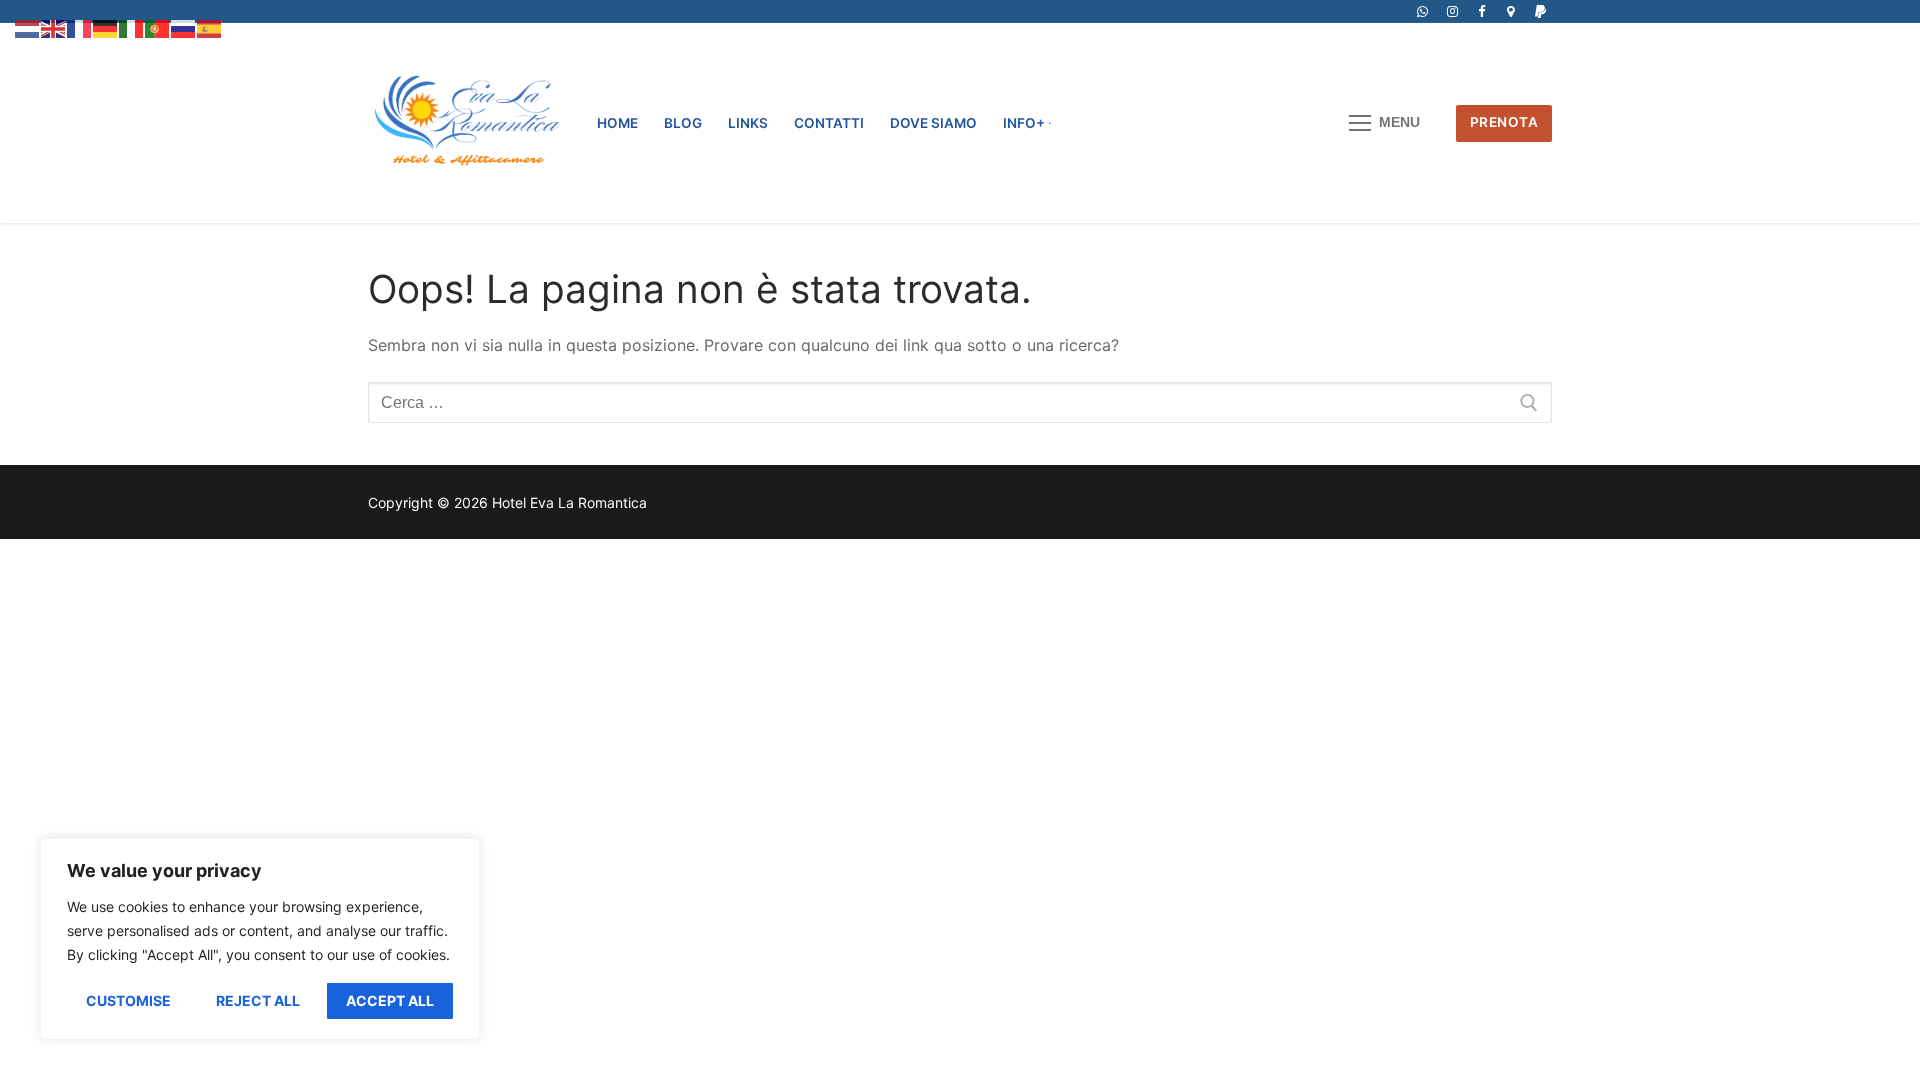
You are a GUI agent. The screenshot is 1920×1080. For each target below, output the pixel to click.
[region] (260, 939)
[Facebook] (1481, 11)
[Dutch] (28, 27)
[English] (54, 27)
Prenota (1504, 122)
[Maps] (1510, 11)
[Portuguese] (158, 27)
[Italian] (132, 27)
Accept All (390, 1000)
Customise (128, 1000)
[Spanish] (210, 27)
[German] (106, 27)
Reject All (258, 1000)
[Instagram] (1452, 11)
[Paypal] (1540, 11)
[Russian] (184, 27)
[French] (80, 27)
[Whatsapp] (1422, 11)
